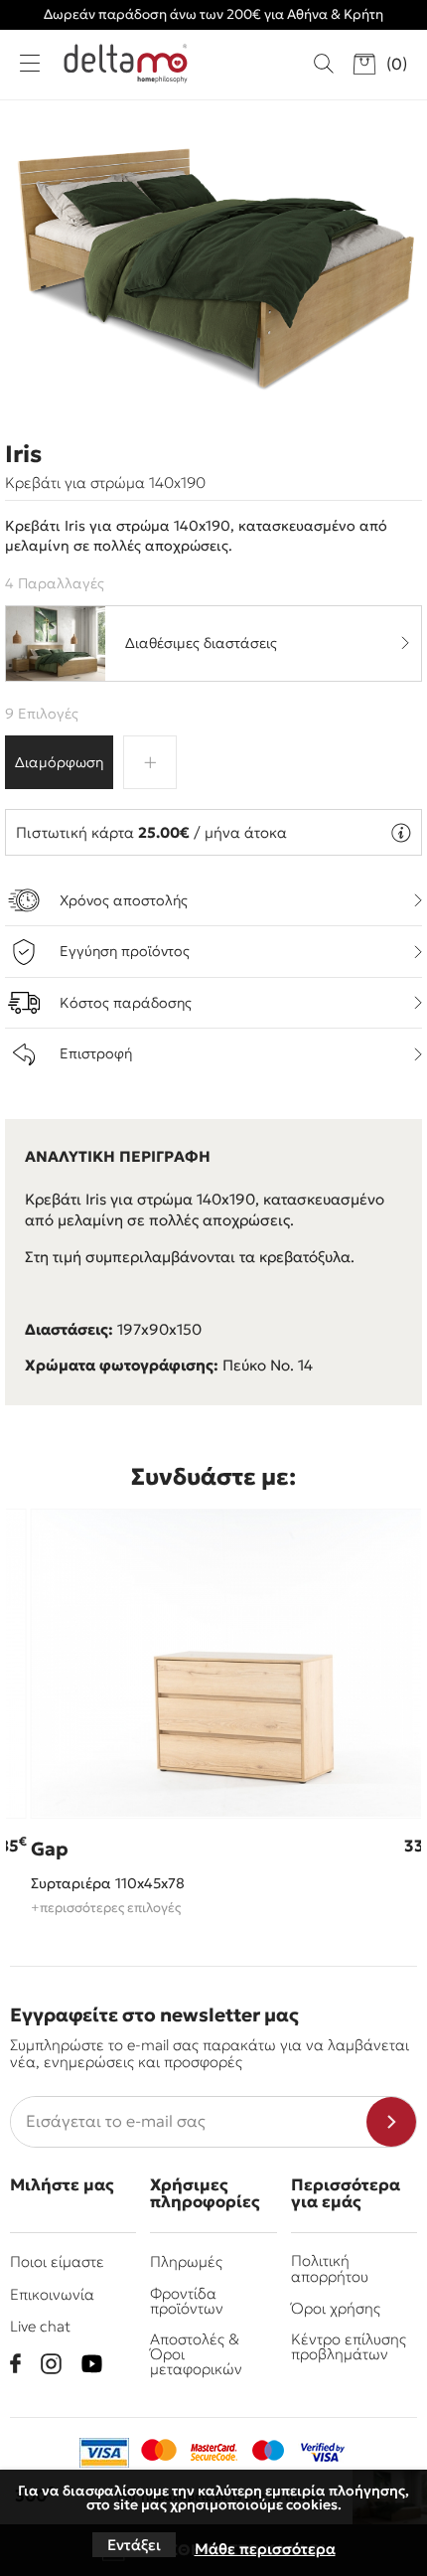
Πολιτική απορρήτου (330, 2268)
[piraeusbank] (323, 2453)
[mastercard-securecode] (213, 2453)
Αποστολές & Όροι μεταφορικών (196, 2354)
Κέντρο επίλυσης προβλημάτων (349, 2346)
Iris (23, 454)
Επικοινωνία (52, 2294)
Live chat (40, 2326)
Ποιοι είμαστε (57, 2261)
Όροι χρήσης (336, 2308)
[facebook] (15, 2363)
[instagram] (51, 2364)
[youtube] (92, 2364)
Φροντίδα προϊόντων (187, 2301)
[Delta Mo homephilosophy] (126, 64)
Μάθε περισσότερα (265, 2549)
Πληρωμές (186, 2261)
